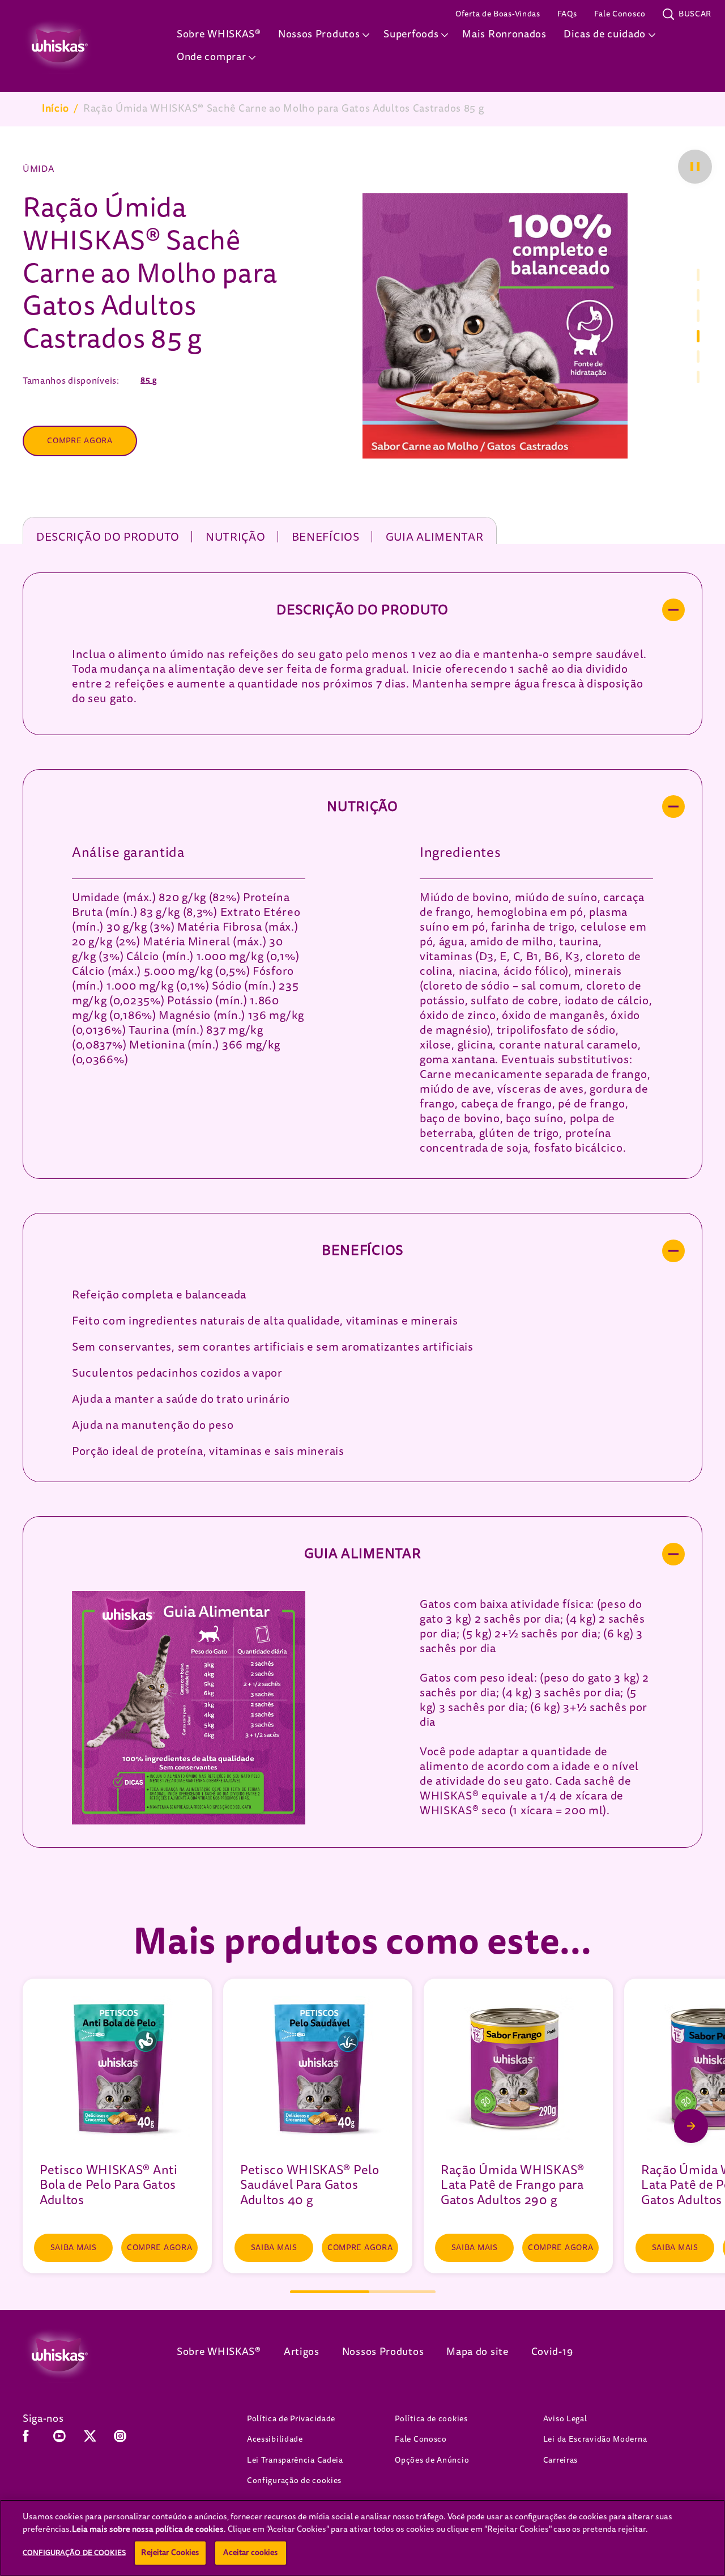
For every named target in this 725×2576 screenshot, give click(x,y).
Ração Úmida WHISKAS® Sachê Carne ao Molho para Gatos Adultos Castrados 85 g (284, 109)
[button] (695, 167)
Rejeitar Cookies (170, 2552)
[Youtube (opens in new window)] (59, 2440)
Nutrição (236, 537)
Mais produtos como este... (362, 1941)
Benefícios (326, 537)
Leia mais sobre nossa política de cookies (148, 2529)
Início (56, 109)
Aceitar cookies (250, 2552)
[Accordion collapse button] (673, 610)
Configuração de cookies (294, 2480)
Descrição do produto (108, 537)
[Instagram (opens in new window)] (120, 2440)
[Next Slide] (691, 2126)
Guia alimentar (435, 537)
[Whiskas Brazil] (83, 2355)
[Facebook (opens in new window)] (26, 2440)
